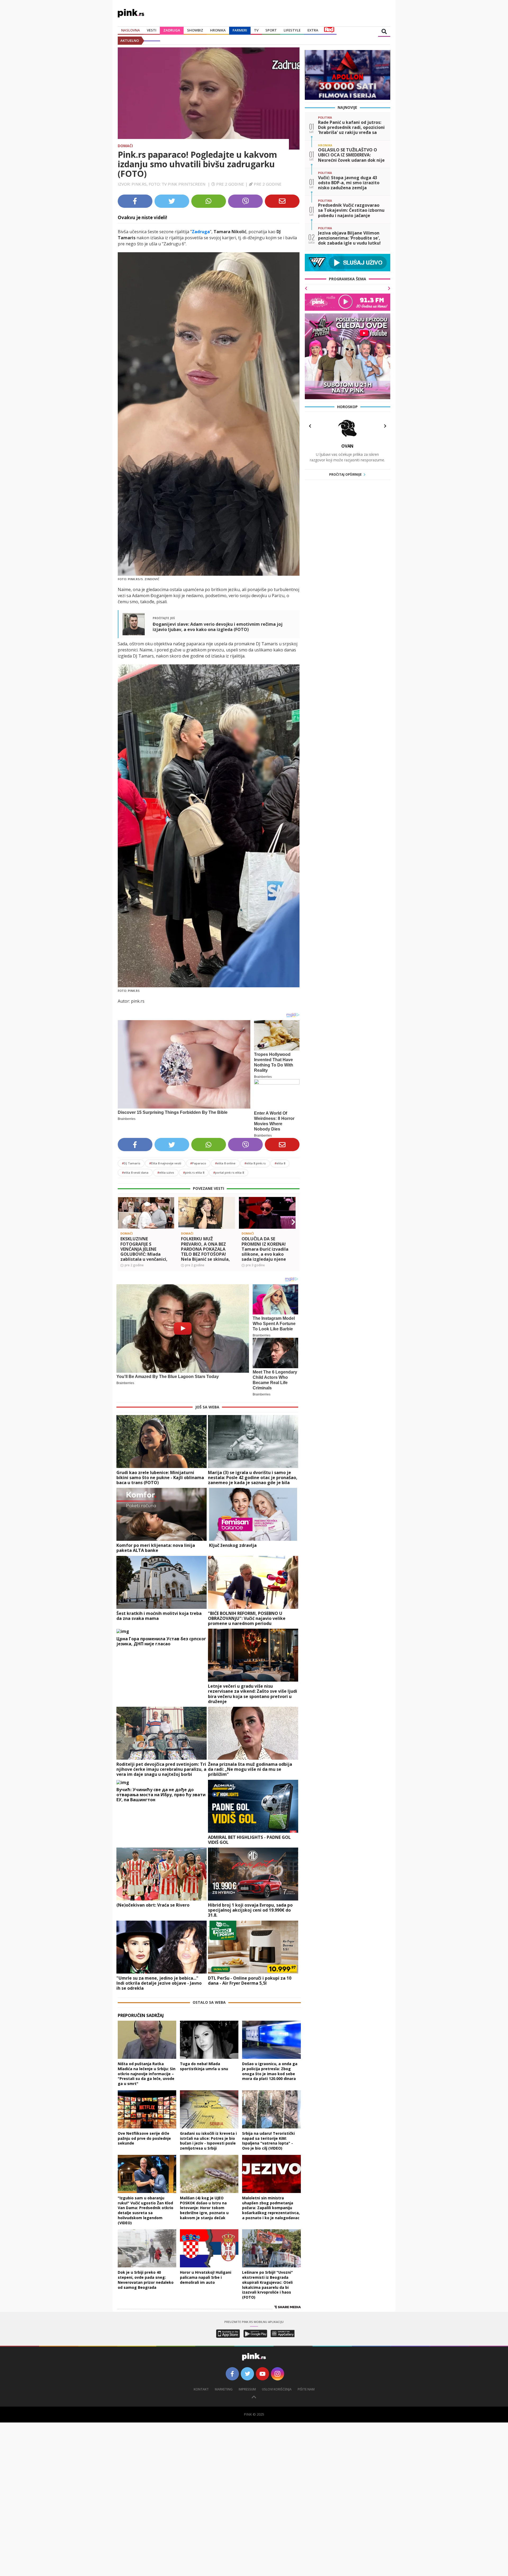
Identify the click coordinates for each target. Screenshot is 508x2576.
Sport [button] (271, 30)
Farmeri (240, 30)
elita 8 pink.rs (255, 1163)
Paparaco (198, 1163)
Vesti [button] (152, 30)
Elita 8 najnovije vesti (165, 1163)
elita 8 (280, 1163)
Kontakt (201, 2389)
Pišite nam (306, 2389)
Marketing (224, 2389)
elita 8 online (225, 1163)
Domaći (125, 146)
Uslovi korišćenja (277, 2389)
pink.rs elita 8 (194, 1172)
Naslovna (131, 30)
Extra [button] (313, 30)
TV (256, 30)
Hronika (218, 30)
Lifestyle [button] (292, 30)
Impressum (247, 2389)
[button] (124, 1222)
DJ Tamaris (131, 1163)
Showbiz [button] (195, 30)
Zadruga (172, 30)
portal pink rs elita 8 (229, 1172)
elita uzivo (166, 1172)
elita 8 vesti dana (135, 1172)
